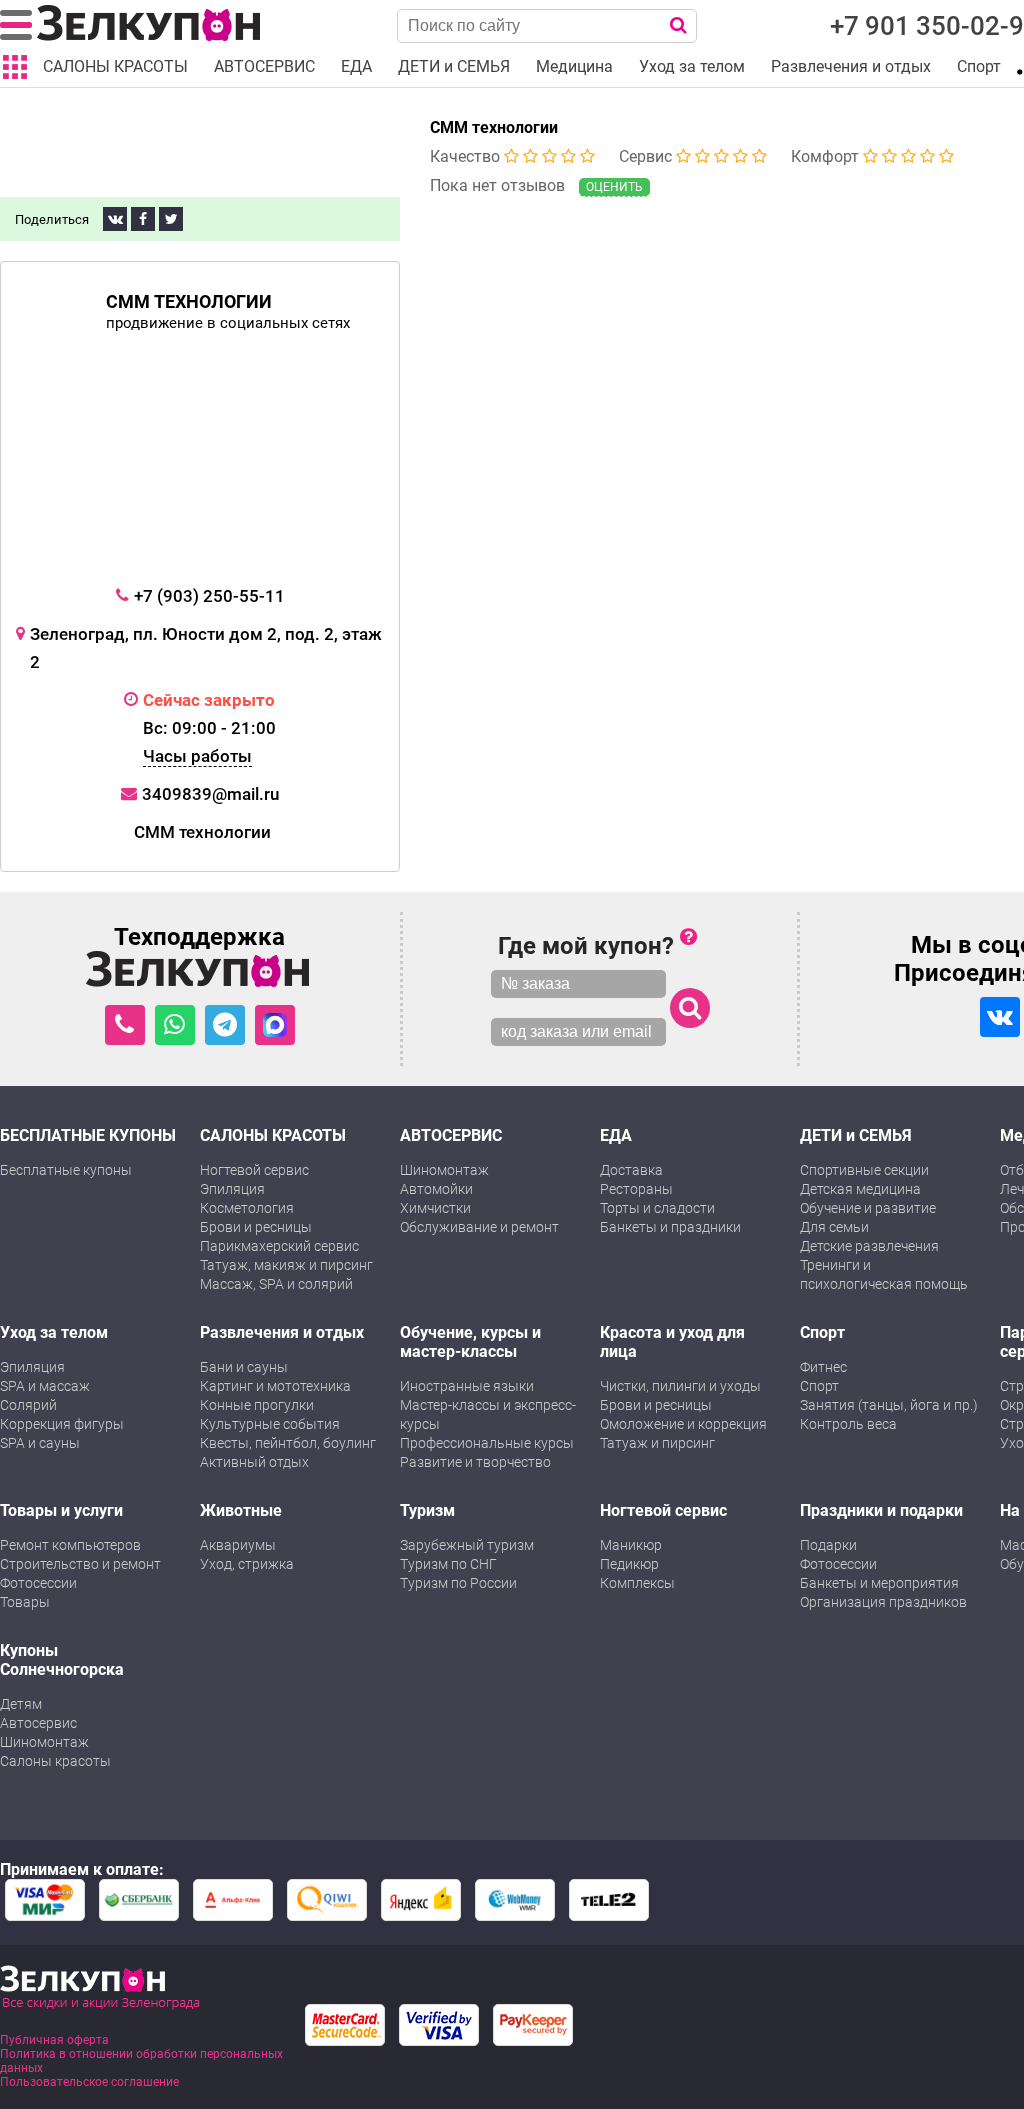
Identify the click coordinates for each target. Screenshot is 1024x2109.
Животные (241, 1510)
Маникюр (631, 1545)
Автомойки (436, 1189)
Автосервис (38, 1723)
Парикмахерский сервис (279, 1246)
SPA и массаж (45, 1386)
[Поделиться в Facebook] (143, 219)
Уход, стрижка (247, 1564)
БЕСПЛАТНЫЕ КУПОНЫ (88, 1135)
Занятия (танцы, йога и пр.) (889, 1405)
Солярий (28, 1405)
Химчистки (435, 1208)
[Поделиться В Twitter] (171, 219)
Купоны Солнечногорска (62, 1660)
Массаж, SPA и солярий (276, 1284)
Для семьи (834, 1227)
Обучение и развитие (868, 1208)
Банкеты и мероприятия (879, 1583)
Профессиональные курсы (487, 1443)
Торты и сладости (657, 1208)
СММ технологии (494, 127)
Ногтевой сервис (254, 1170)
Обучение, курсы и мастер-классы (470, 1342)
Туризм (427, 1510)
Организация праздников (883, 1602)
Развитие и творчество (475, 1462)
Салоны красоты (55, 1761)
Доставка (631, 1170)
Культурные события (270, 1424)
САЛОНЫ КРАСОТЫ (273, 1135)
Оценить (614, 187)
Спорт (822, 1332)
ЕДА (616, 1135)
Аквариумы (238, 1545)
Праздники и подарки (881, 1510)
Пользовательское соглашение (89, 2082)
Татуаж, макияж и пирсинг (286, 1265)
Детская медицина (860, 1189)
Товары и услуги (61, 1510)
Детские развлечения (869, 1246)
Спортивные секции (864, 1170)
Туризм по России (458, 1583)
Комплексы (637, 1583)
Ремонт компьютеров (70, 1545)
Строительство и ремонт (80, 1564)
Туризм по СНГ (448, 1564)
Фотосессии (38, 1583)
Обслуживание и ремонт (479, 1227)
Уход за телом (54, 1332)
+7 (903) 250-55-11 (209, 596)
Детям (21, 1704)
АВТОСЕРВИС (451, 1135)
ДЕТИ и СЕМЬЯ (856, 1135)
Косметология (247, 1208)
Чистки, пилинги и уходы (680, 1386)
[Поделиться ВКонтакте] (115, 219)
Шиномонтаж (444, 1170)
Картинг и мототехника (275, 1386)
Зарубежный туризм (467, 1545)
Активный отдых (254, 1462)
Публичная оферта (54, 2040)
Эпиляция (232, 1189)
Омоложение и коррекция (683, 1424)
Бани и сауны (244, 1367)
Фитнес (823, 1367)
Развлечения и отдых (282, 1332)
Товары (25, 1602)
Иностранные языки (467, 1386)
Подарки (828, 1545)
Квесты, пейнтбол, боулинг (288, 1443)
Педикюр (629, 1564)
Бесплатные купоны (66, 1170)
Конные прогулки (257, 1405)
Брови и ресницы (256, 1227)
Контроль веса (848, 1424)
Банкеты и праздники (670, 1227)
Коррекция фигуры (62, 1424)
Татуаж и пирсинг (657, 1443)
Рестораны (636, 1189)
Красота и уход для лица (672, 1342)
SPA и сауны (40, 1443)
